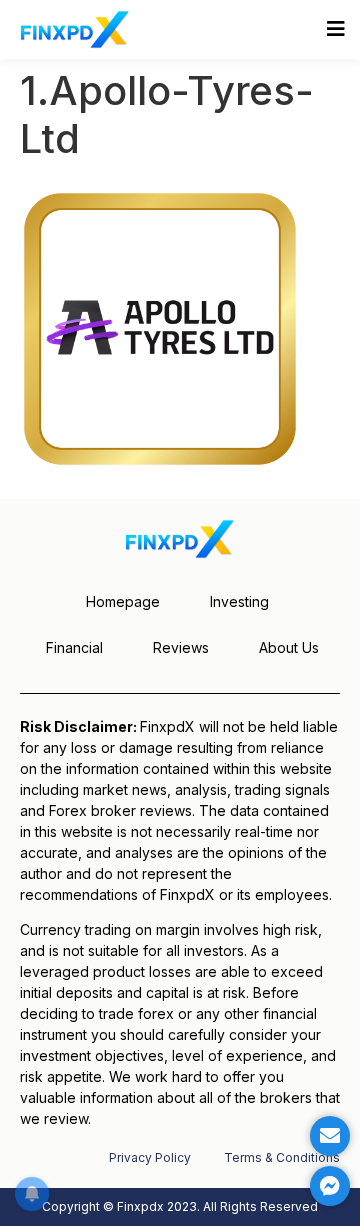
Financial (74, 647)
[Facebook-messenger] (330, 1186)
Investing (239, 601)
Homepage (123, 601)
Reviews (181, 647)
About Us (289, 647)
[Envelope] (330, 1136)
